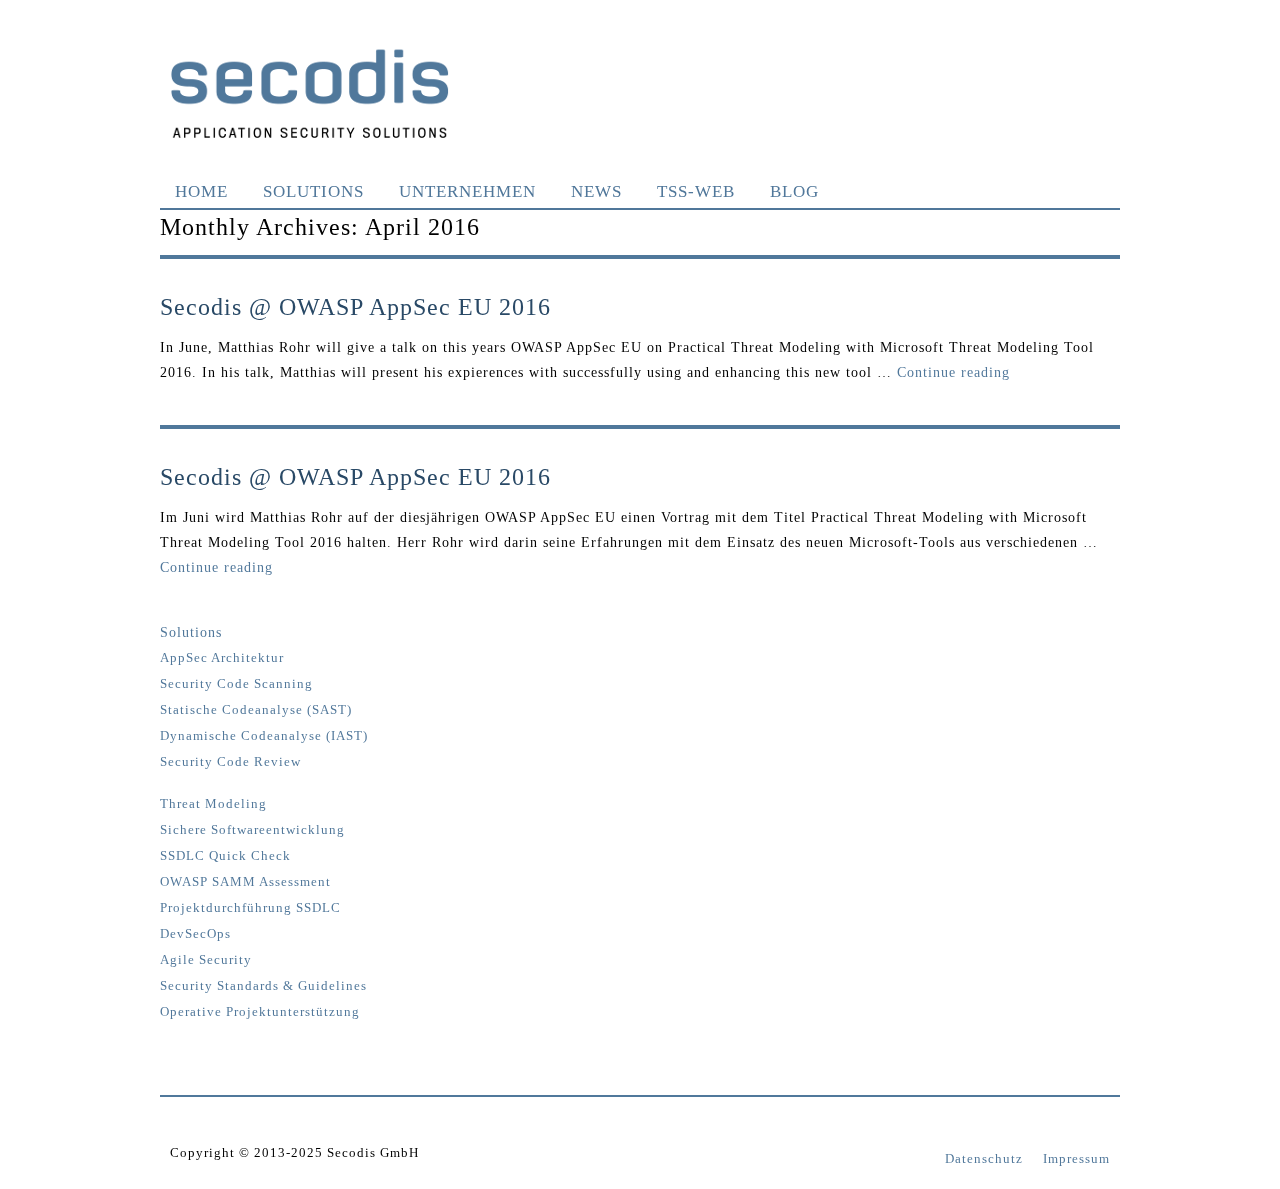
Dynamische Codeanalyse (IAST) (264, 736)
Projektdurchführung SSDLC (250, 908)
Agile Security (206, 960)
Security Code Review (230, 762)
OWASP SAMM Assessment (245, 882)
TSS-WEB (696, 191)
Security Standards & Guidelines (263, 986)
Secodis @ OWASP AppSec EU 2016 (355, 307)
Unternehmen (467, 191)
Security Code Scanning (236, 684)
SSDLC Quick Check (225, 856)
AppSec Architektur (222, 658)
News (596, 191)
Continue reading (953, 372)
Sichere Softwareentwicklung (252, 830)
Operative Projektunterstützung (260, 1012)
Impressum (1076, 1158)
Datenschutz (984, 1158)
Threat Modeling (213, 804)
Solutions (313, 191)
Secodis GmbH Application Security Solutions (310, 93)
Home (201, 191)
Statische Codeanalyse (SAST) (256, 710)
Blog (794, 191)
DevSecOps (195, 934)
